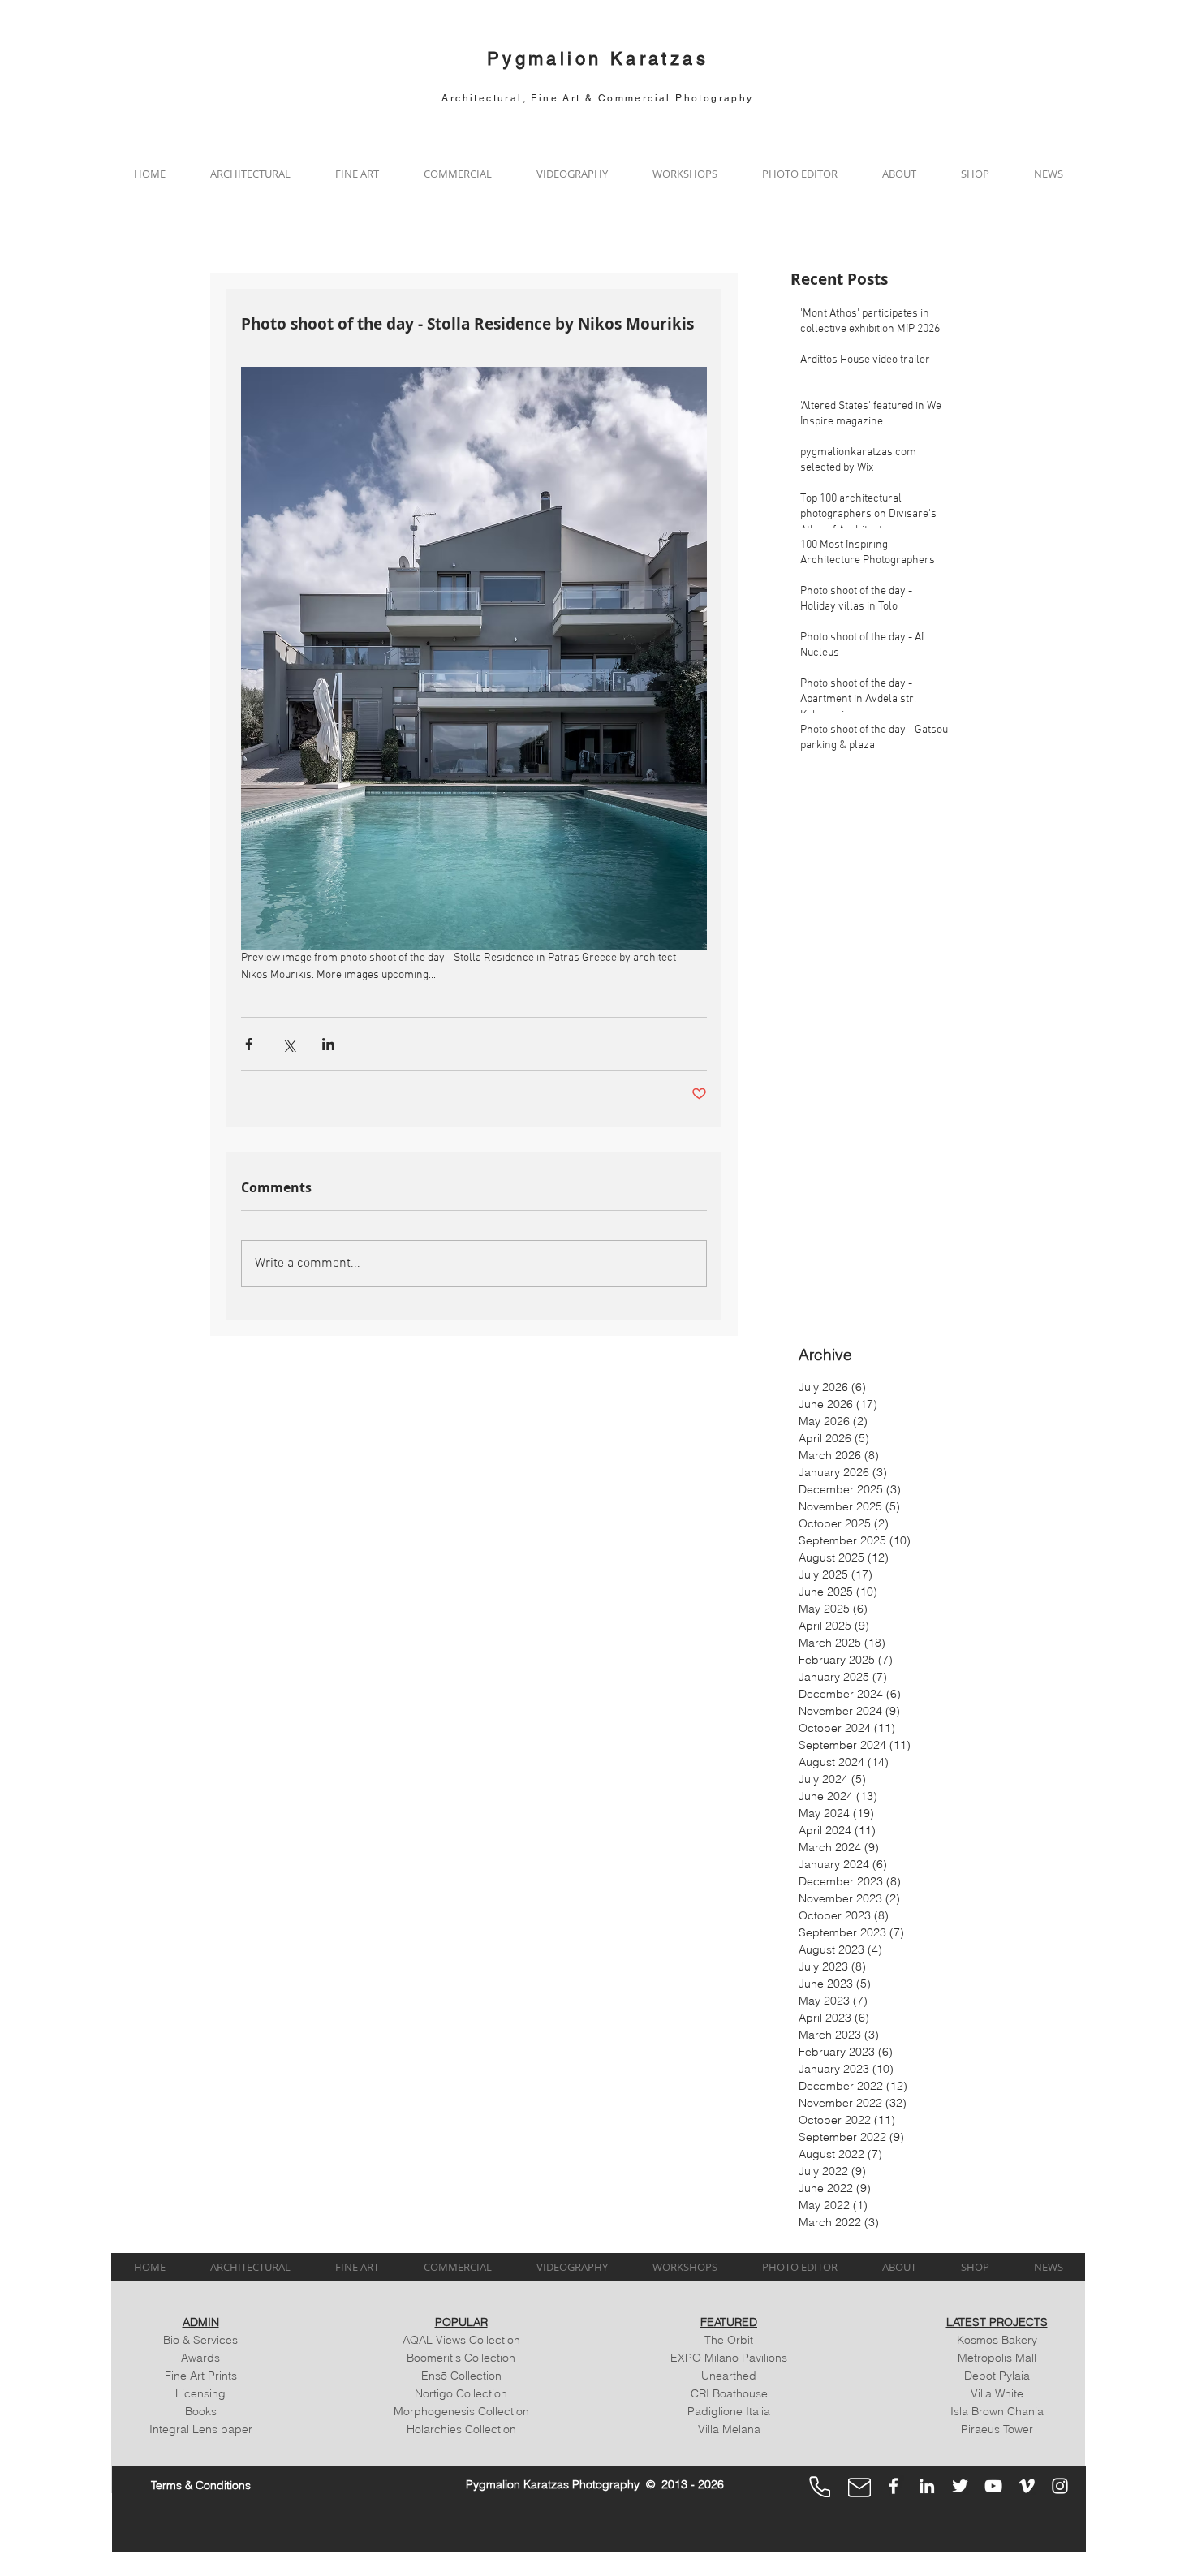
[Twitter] (960, 2486)
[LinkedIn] (927, 2486)
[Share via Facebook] (249, 1044)
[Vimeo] (1027, 2486)
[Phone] (820, 2487)
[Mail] (859, 2488)
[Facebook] (894, 2486)
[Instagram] (1060, 2486)
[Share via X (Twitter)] (289, 1044)
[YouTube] (993, 2486)
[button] (250, 174)
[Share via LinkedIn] (328, 1044)
